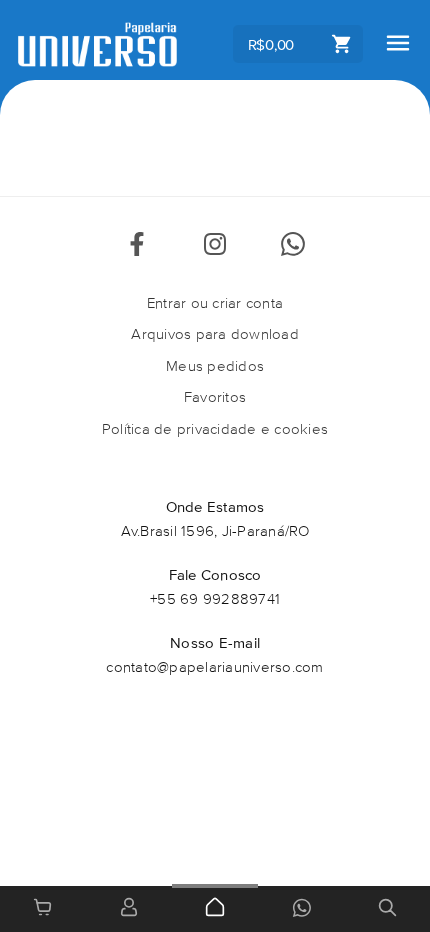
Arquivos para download (215, 333)
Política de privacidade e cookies (215, 428)
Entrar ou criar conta (215, 302)
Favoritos (215, 396)
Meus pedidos (215, 365)
